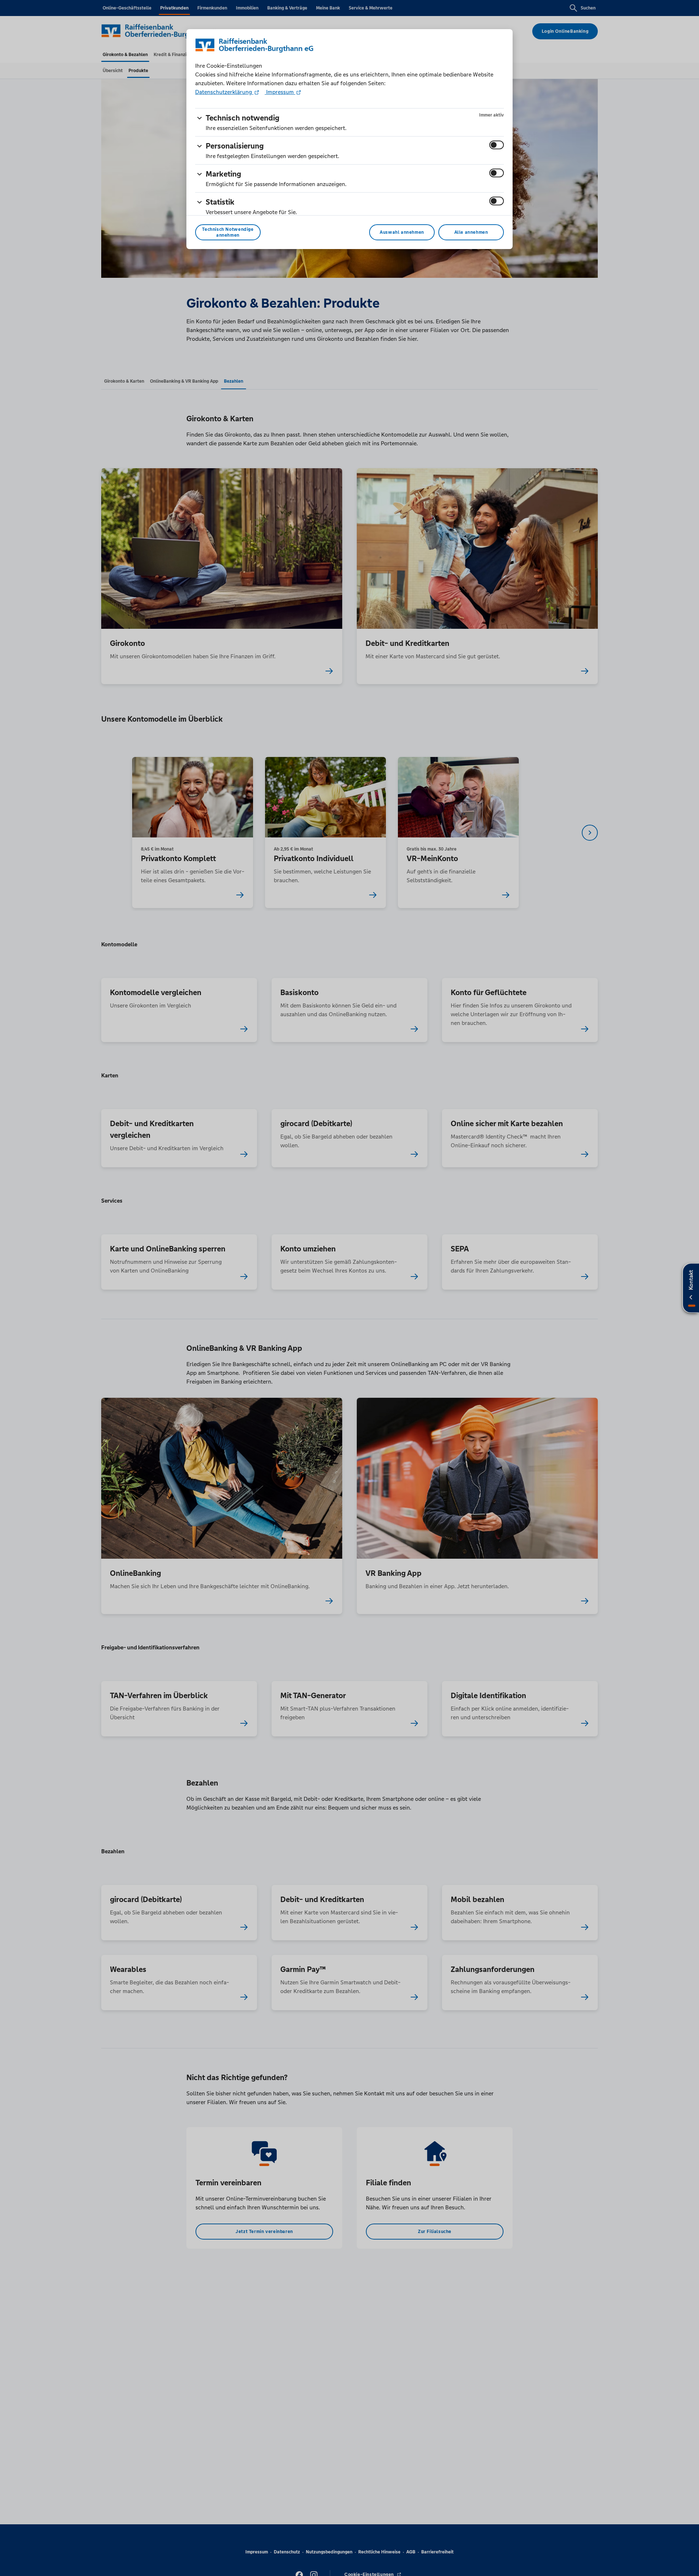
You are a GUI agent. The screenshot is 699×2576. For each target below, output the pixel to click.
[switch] (497, 145)
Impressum (280, 92)
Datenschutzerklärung (224, 92)
